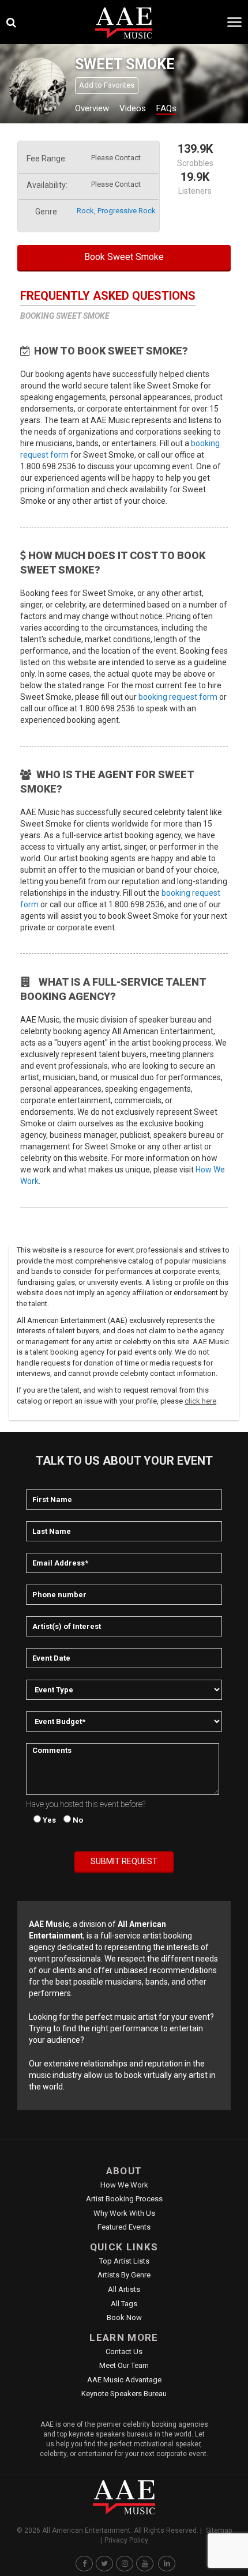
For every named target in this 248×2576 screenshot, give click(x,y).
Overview (92, 108)
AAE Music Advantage (124, 2380)
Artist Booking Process (124, 2199)
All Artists (124, 2289)
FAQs (166, 108)
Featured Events (124, 2227)
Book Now (124, 2317)
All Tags (124, 2304)
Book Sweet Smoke (124, 257)
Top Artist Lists (124, 2261)
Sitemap (219, 2530)
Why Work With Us (124, 2213)
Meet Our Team (124, 2365)
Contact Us (124, 2351)
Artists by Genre (124, 2275)
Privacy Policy (126, 2540)
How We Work (124, 2185)
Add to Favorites (107, 85)
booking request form (178, 697)
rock (85, 211)
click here (200, 1401)
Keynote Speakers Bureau (124, 2394)
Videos (133, 108)
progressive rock (127, 211)
